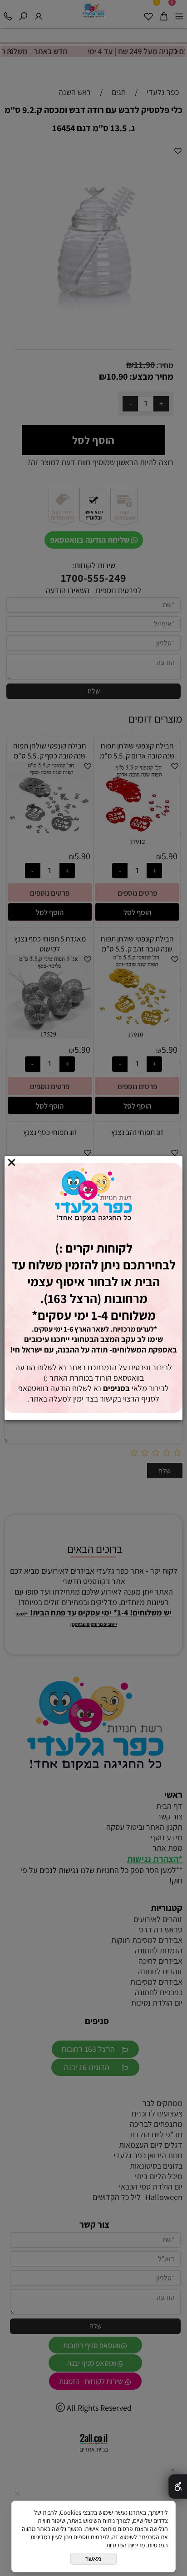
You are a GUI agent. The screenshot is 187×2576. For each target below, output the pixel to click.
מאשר (93, 2559)
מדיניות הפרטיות (125, 2545)
